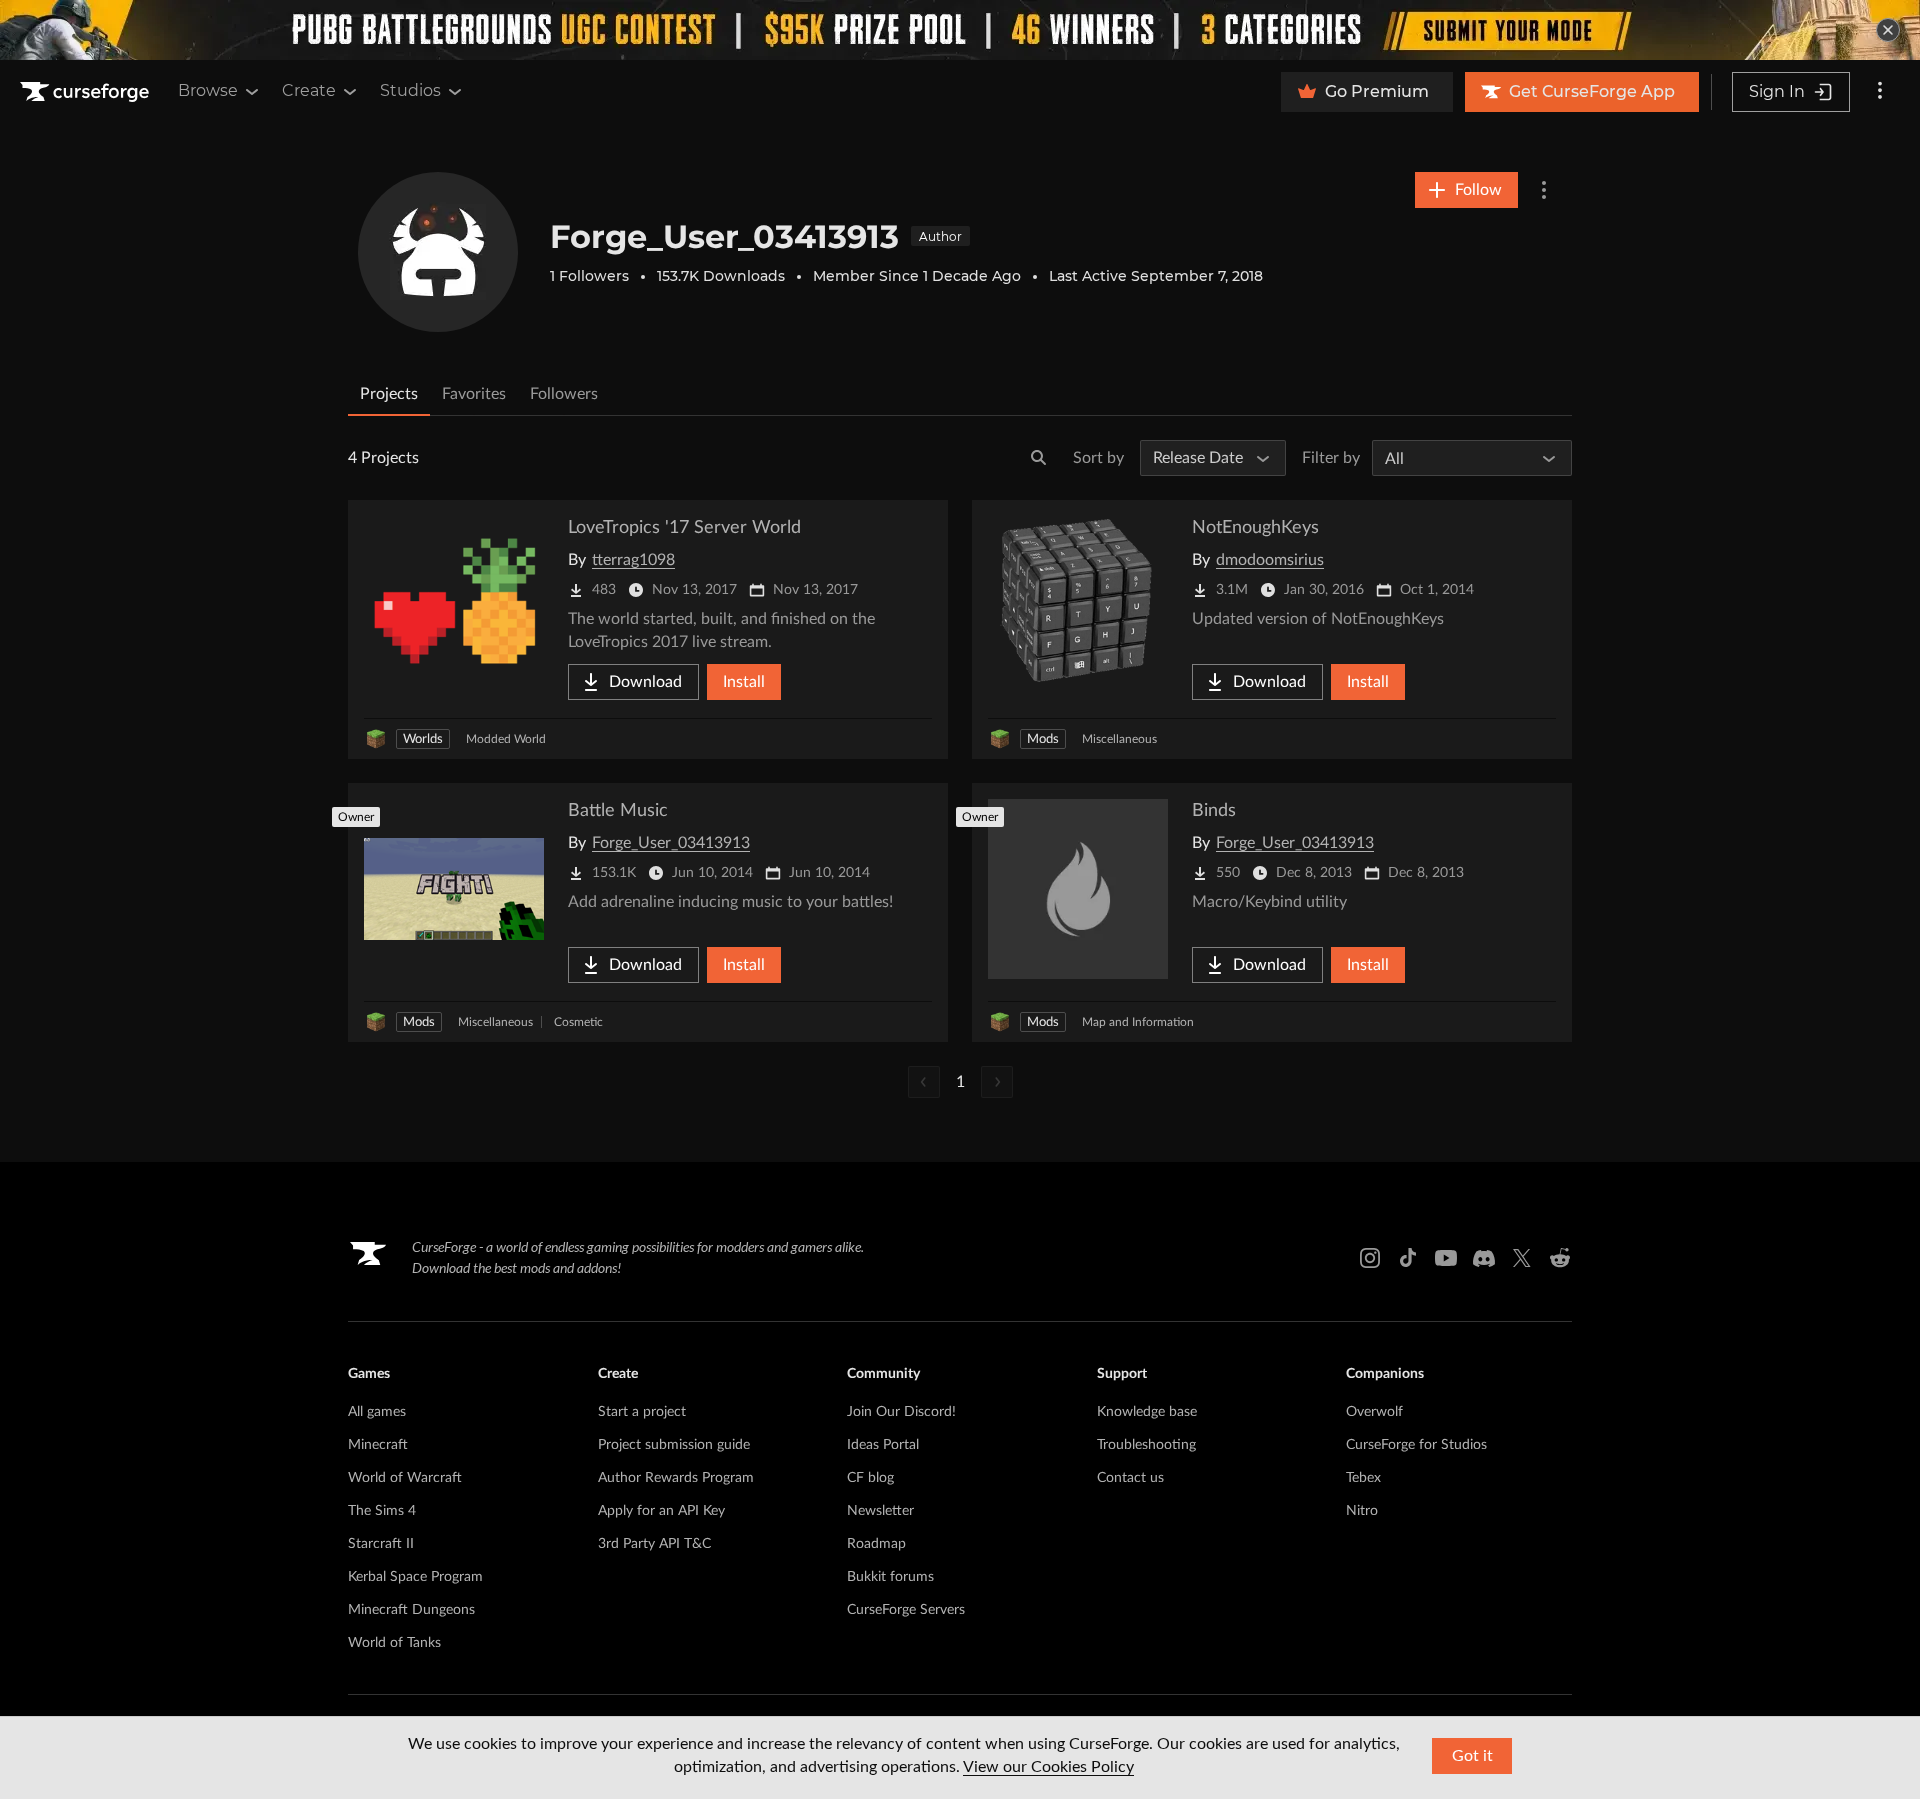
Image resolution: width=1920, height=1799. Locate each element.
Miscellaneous (1119, 739)
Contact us (1130, 1478)
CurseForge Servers (906, 1610)
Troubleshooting (1146, 1445)
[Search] (1039, 458)
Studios (410, 90)
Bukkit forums (890, 1577)
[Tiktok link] (1408, 1258)
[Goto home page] (87, 92)
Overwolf (1374, 1412)
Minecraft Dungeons (411, 1610)
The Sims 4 (382, 1511)
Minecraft (378, 1445)
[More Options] (1544, 190)
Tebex (1363, 1478)
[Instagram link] (1370, 1258)
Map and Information (1138, 1022)
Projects (389, 394)
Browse (208, 90)
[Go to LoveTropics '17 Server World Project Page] (648, 629)
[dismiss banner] (1888, 30)
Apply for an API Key (661, 1511)
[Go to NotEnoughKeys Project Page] (1272, 629)
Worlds (423, 739)
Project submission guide (674, 1445)
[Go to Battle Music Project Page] (648, 912)
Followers (564, 394)
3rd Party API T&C (654, 1544)
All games (377, 1412)
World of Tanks (394, 1643)
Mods (1043, 739)
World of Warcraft (405, 1478)
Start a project (642, 1412)
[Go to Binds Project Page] (1272, 912)
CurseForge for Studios (1416, 1445)
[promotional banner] (960, 30)
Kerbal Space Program (415, 1577)
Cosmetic (578, 1022)
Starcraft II (381, 1544)
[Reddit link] (1560, 1258)
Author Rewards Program (676, 1478)
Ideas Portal (883, 1445)
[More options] (1880, 92)
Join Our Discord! (901, 1412)
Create (309, 90)
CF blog (870, 1478)
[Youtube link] (1446, 1258)
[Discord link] (1484, 1258)
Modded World (506, 739)
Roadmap (876, 1544)
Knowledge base (1147, 1412)
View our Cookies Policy (1048, 1767)
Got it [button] (1472, 1756)
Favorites (474, 394)
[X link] (1522, 1258)
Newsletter (880, 1511)
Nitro (1362, 1511)
